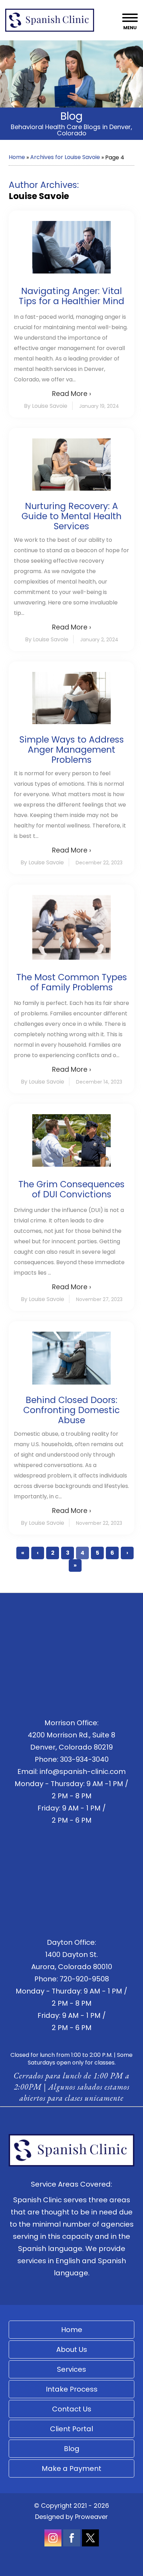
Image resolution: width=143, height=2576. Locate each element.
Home (17, 157)
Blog (72, 2449)
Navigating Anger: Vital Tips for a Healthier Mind (71, 296)
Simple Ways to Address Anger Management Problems (72, 750)
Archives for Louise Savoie (65, 157)
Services (71, 2369)
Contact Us (72, 2409)
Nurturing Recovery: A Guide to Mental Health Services (71, 516)
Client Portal (71, 2429)
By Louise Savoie (46, 406)
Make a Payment (71, 2468)
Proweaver (91, 2517)
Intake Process (72, 2389)
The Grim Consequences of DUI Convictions (71, 1189)
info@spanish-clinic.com (83, 1772)
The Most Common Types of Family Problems (72, 982)
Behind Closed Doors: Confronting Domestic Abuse (71, 1410)
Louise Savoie (39, 196)
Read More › (71, 394)
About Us (72, 2349)
